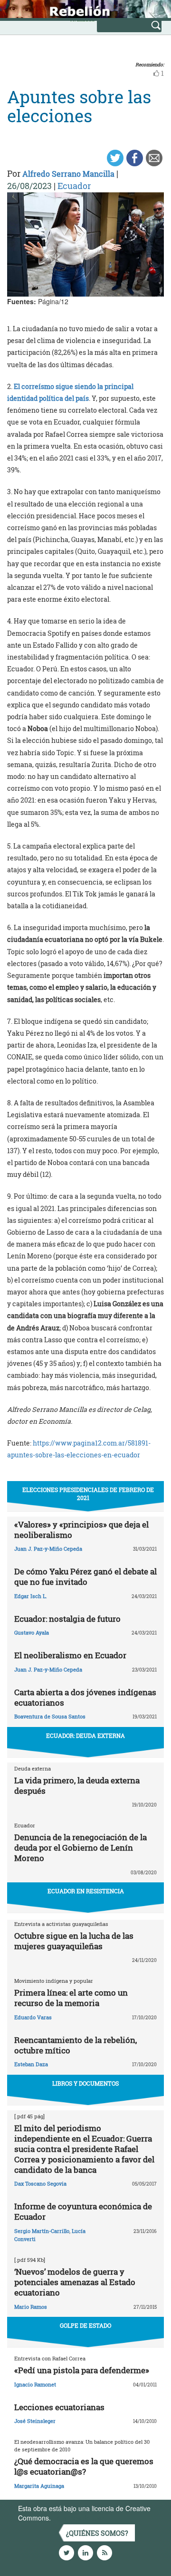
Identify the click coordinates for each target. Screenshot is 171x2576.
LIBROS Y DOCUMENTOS (85, 2083)
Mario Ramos (31, 2307)
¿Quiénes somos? (97, 2533)
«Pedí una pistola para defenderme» (82, 2370)
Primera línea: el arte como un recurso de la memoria (71, 1998)
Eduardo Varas (33, 2017)
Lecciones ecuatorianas (59, 2407)
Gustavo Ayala (32, 1632)
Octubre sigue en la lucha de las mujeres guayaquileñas (74, 1941)
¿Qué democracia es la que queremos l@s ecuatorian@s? (84, 2466)
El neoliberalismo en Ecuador (70, 1655)
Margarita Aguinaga (39, 2486)
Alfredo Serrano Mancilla (68, 174)
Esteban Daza (31, 2064)
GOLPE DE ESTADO (85, 2325)
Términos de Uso (78, 2518)
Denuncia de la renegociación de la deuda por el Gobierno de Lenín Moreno (81, 1848)
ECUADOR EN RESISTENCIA (86, 1891)
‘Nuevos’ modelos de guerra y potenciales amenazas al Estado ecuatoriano (75, 2282)
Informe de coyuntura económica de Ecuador (83, 2211)
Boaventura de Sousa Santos (50, 1716)
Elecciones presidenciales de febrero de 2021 (88, 1494)
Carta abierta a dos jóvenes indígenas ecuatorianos (85, 1697)
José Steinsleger (35, 2421)
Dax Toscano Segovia (40, 2183)
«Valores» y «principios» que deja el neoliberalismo (81, 1530)
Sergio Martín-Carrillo (42, 2231)
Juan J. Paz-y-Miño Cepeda (48, 1549)
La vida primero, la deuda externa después (77, 1785)
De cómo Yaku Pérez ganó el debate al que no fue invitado (85, 1577)
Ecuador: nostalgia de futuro (67, 1619)
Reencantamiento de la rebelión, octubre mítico (76, 2045)
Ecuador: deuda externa (85, 1735)
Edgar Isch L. (31, 1596)
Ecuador (74, 186)
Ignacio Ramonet (35, 2384)
